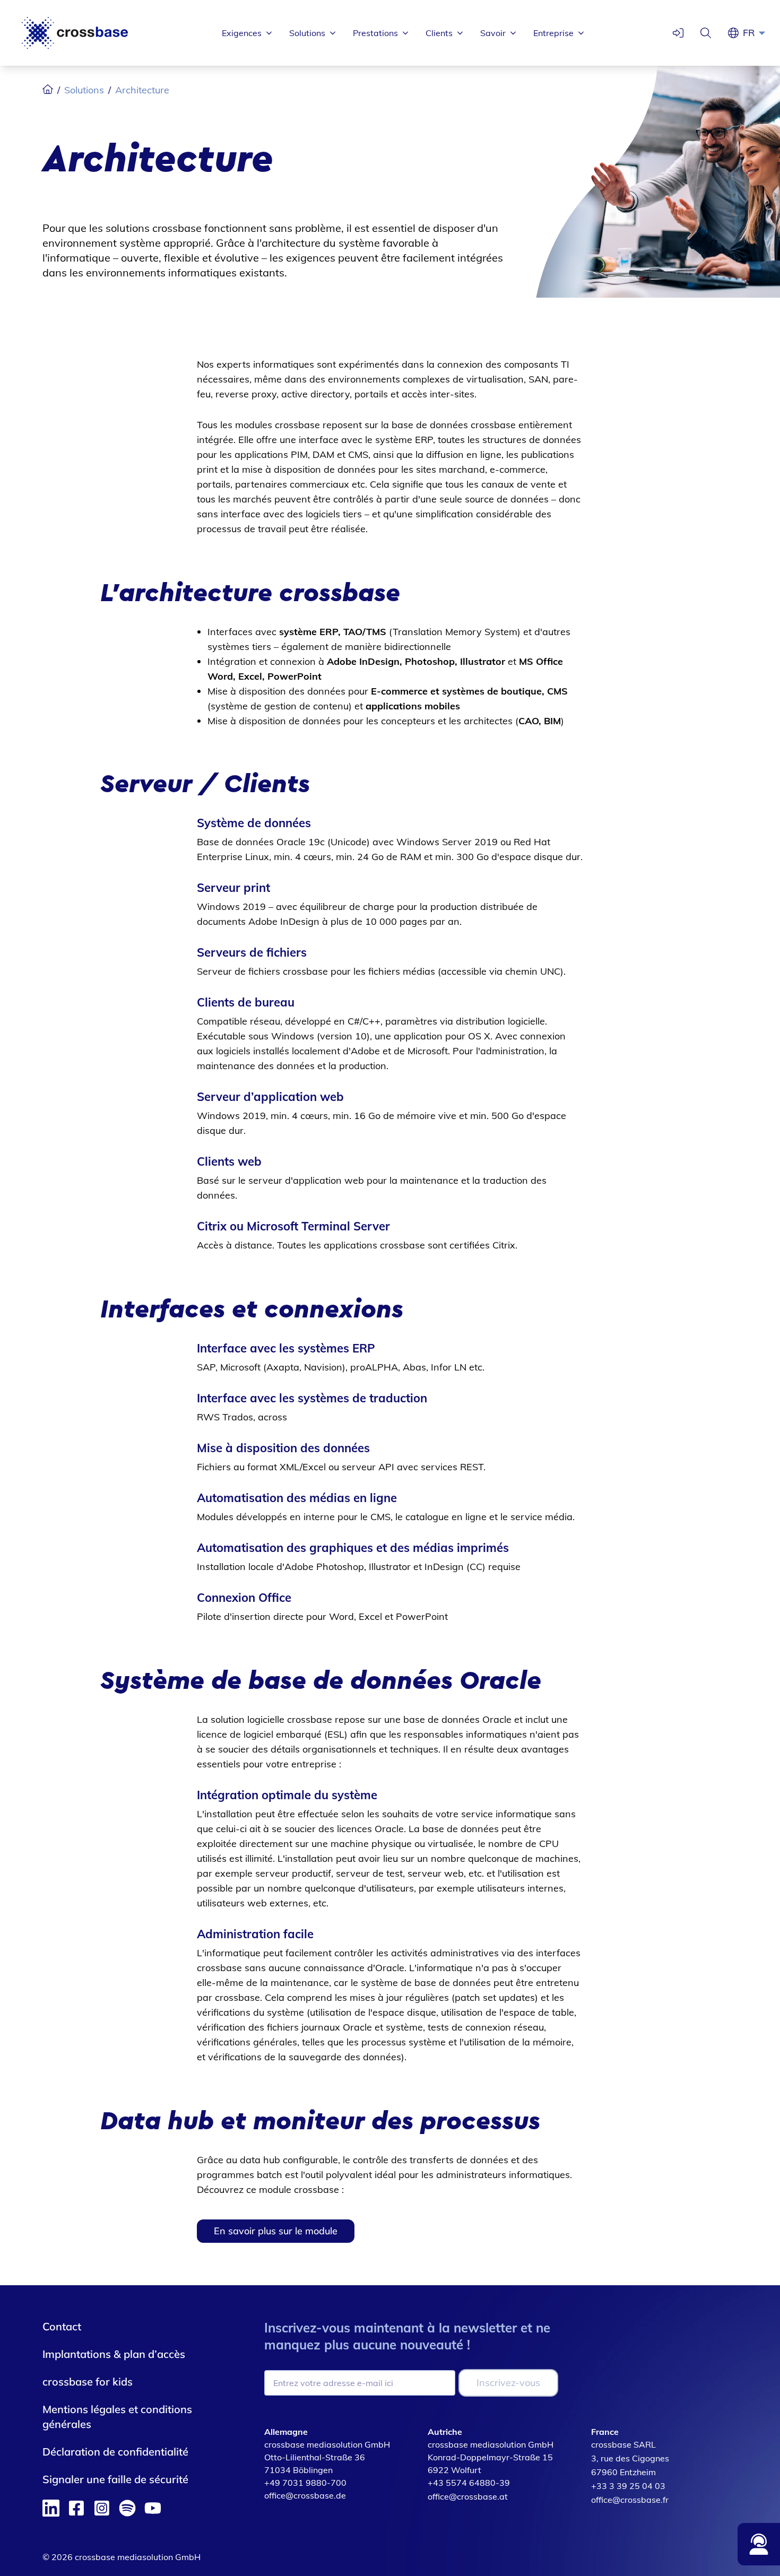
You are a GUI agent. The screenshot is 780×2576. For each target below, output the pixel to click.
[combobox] (757, 33)
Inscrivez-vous (508, 2383)
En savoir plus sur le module (276, 2231)
